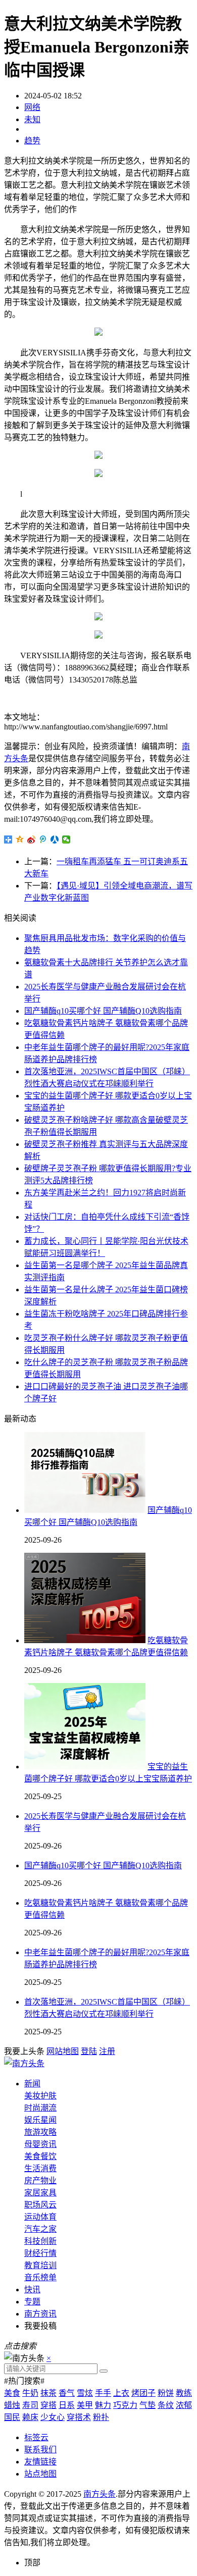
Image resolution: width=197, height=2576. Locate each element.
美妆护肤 (40, 2096)
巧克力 (125, 2405)
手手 (103, 2393)
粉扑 (101, 2417)
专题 (32, 2302)
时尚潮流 (40, 2108)
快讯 (32, 2290)
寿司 (30, 2405)
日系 (67, 2405)
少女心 (53, 2417)
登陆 (89, 2051)
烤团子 (143, 2393)
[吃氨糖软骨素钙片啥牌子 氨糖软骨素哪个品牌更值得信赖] (85, 1640)
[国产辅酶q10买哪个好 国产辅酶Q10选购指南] (85, 1510)
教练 (184, 2393)
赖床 (30, 2417)
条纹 (166, 2405)
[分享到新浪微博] (32, 839)
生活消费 (40, 2168)
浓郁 (184, 2405)
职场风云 (40, 2205)
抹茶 (48, 2393)
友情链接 (40, 2462)
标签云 (36, 2437)
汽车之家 (40, 2229)
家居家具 (40, 2193)
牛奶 (30, 2393)
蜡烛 (12, 2405)
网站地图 (63, 2051)
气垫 (147, 2405)
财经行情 (40, 2253)
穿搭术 (79, 2417)
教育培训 (40, 2265)
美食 (12, 2393)
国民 (12, 2417)
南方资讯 (40, 2314)
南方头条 (100, 2494)
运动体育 (40, 2217)
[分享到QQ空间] (20, 839)
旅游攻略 (40, 2132)
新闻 (32, 2084)
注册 (107, 2051)
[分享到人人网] (55, 839)
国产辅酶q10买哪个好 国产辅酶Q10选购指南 (103, 1011)
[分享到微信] (66, 839)
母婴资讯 (40, 2144)
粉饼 (166, 2393)
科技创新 (40, 2241)
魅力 (103, 2405)
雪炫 (85, 2393)
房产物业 (40, 2180)
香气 (67, 2393)
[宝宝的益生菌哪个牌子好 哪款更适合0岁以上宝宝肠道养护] (85, 1767)
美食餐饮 (40, 2156)
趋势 (32, 141)
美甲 (85, 2405)
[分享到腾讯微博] (43, 839)
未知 (32, 119)
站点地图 (40, 2474)
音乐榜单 (40, 2277)
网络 (32, 107)
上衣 (121, 2393)
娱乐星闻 (40, 2120)
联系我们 (40, 2450)
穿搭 (48, 2405)
